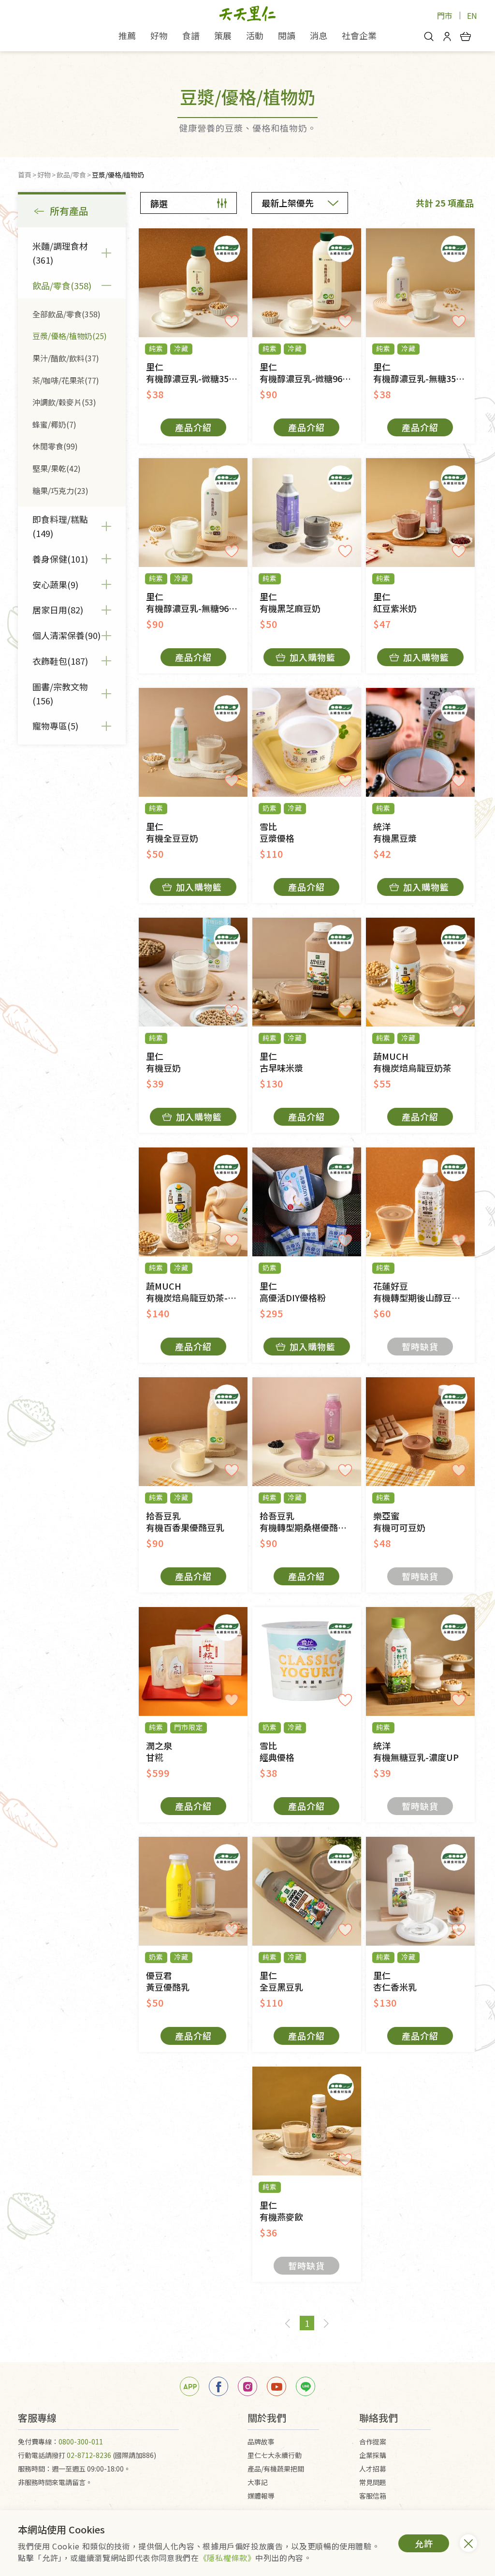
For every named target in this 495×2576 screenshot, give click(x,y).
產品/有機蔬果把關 (276, 2469)
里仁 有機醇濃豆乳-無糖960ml (195, 603)
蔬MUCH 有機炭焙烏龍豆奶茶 (412, 1062)
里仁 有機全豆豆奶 (172, 832)
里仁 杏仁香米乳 (395, 1981)
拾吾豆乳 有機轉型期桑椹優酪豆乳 (307, 1522)
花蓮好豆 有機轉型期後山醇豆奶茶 (421, 1292)
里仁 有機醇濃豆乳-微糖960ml (309, 373)
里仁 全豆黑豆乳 (281, 1981)
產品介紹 (193, 427)
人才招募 (373, 2469)
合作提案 (373, 2442)
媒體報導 (261, 2496)
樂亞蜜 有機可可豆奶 (399, 1522)
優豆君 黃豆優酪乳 (168, 1981)
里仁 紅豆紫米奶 (395, 603)
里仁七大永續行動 (275, 2455)
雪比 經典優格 (277, 1751)
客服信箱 (373, 2496)
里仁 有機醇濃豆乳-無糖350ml (422, 373)
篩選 (159, 203)
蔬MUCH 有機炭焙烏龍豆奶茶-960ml (197, 1292)
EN (472, 15)
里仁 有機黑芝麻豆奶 (290, 603)
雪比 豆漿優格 (277, 832)
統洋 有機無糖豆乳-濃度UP (416, 1751)
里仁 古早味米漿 (281, 1062)
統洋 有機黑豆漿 (395, 832)
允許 (424, 2543)
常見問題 (373, 2482)
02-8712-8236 (89, 2455)
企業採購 (373, 2455)
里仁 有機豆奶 (163, 1062)
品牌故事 (261, 2442)
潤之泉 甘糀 (159, 1751)
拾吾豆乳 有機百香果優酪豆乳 (185, 1522)
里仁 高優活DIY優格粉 (293, 1292)
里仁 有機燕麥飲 (281, 2211)
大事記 (258, 2482)
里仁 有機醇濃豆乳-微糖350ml (195, 373)
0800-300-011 (81, 2442)
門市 (445, 15)
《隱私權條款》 (227, 2558)
